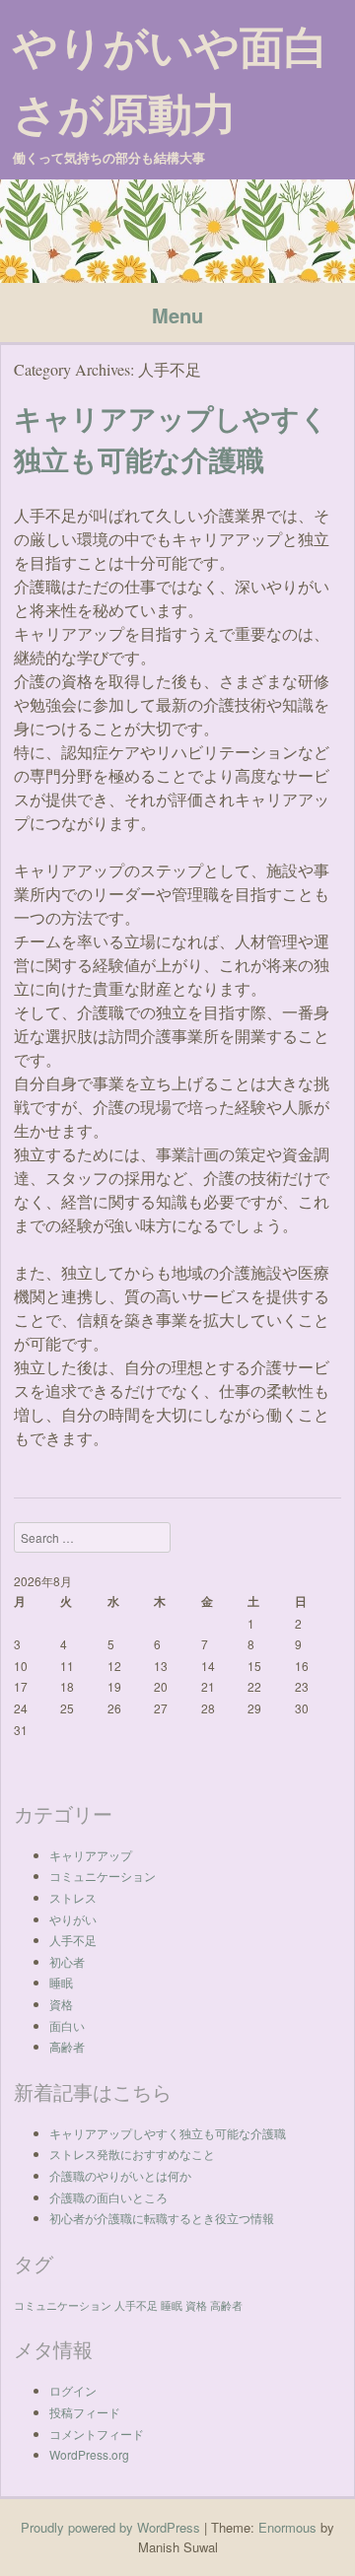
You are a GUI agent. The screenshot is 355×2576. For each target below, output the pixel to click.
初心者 (67, 1961)
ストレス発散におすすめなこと (132, 2154)
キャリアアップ (91, 1855)
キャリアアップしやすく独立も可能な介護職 (168, 2133)
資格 (61, 2004)
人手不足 (73, 1940)
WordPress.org (89, 2454)
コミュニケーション (103, 1876)
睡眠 (61, 1982)
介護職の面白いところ (108, 2197)
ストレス (73, 1897)
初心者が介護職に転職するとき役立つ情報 (162, 2218)
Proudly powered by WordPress (110, 2527)
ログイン (73, 2390)
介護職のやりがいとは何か (120, 2175)
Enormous (287, 2527)
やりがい (73, 1919)
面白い (67, 2025)
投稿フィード (85, 2412)
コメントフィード (97, 2434)
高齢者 (67, 2046)
